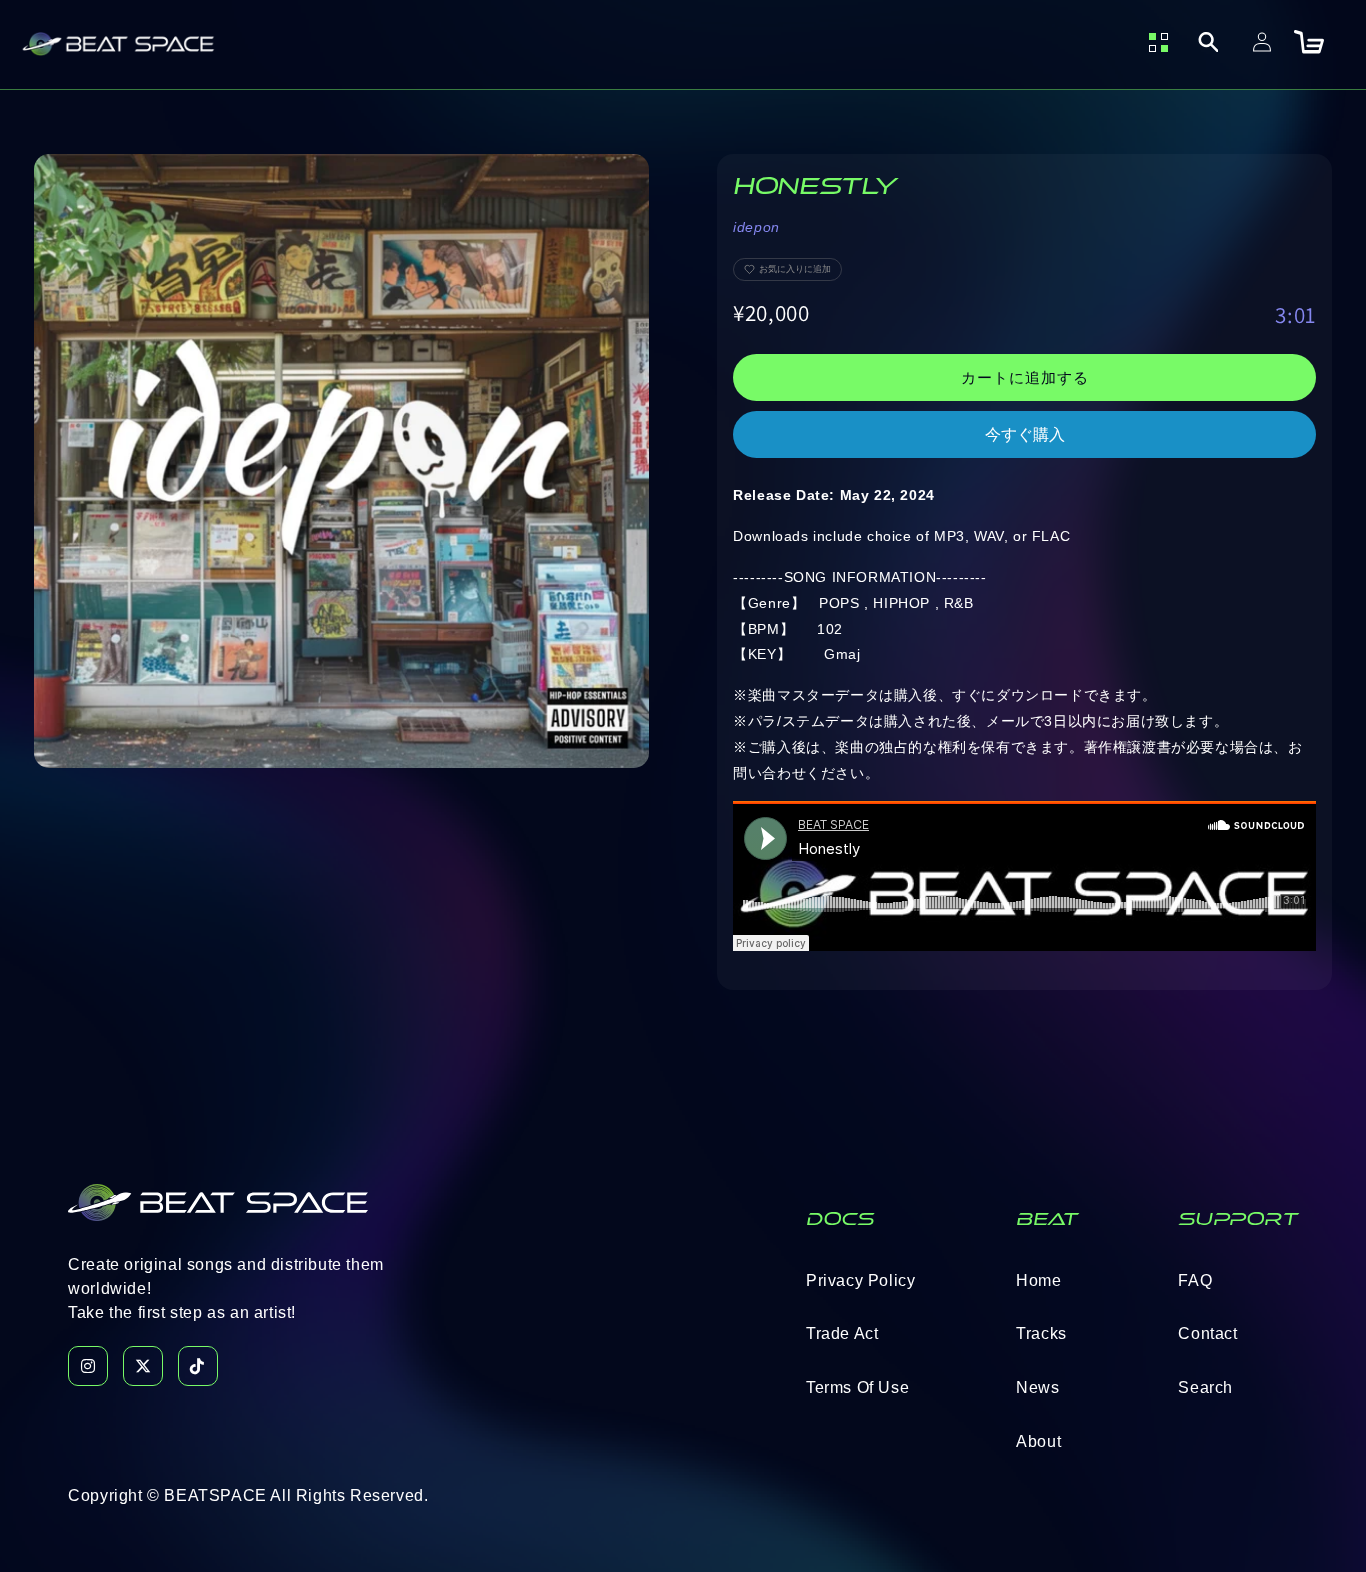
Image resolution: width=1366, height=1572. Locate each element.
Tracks (1041, 1333)
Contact (1207, 1333)
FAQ (1195, 1280)
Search (1205, 1387)
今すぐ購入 (1025, 434)
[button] (1208, 42)
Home (1038, 1280)
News (1037, 1387)
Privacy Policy (860, 1280)
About (1038, 1441)
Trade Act (842, 1333)
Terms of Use (857, 1387)
